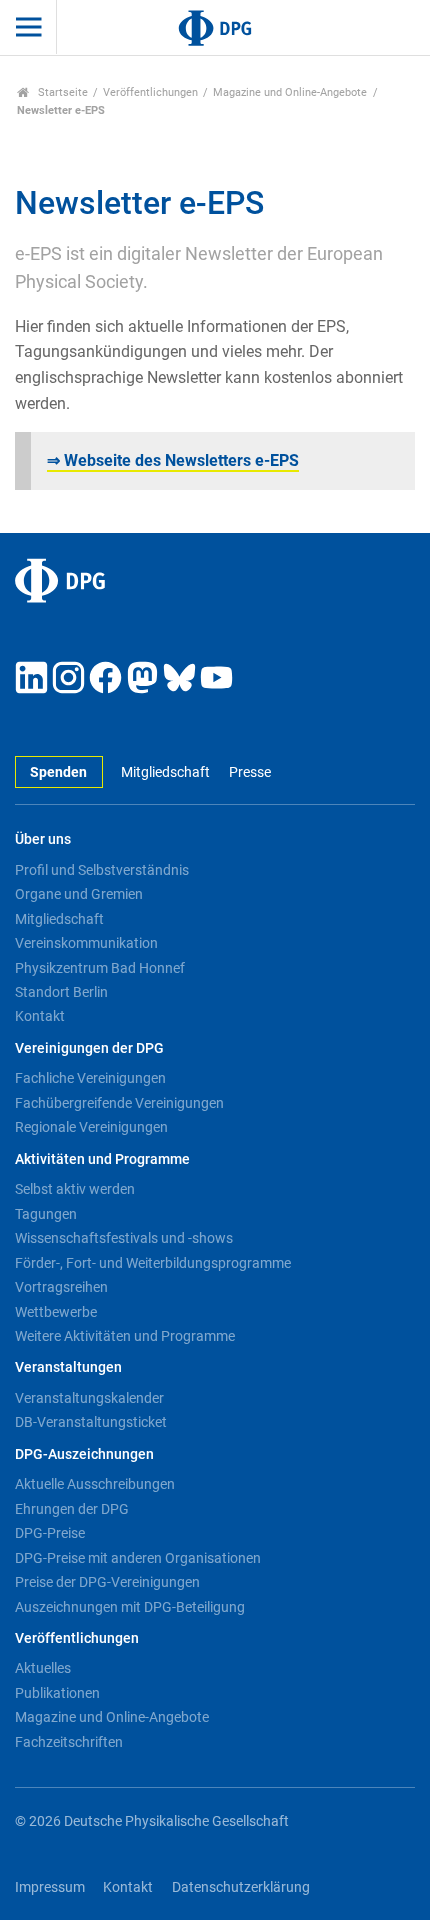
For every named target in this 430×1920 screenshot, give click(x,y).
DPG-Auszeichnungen (84, 1454)
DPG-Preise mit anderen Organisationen (138, 1558)
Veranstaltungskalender (89, 1398)
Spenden (58, 772)
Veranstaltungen (68, 1367)
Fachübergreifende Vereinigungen (119, 1103)
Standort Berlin (61, 992)
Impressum (50, 1887)
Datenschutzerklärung (241, 1887)
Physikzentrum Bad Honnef (100, 968)
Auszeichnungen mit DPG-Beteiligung (130, 1607)
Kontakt (40, 1016)
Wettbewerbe (56, 1312)
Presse (249, 772)
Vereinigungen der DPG (89, 1048)
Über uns (43, 839)
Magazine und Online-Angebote (290, 92)
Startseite (61, 92)
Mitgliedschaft (165, 772)
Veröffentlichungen (150, 92)
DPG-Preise (50, 1533)
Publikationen (57, 1693)
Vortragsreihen (61, 1287)
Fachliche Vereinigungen (90, 1078)
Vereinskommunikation (86, 943)
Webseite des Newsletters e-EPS (173, 460)
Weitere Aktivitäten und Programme (125, 1336)
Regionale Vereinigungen (91, 1127)
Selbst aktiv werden (75, 1189)
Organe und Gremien (79, 894)
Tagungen (46, 1214)
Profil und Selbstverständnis (102, 870)
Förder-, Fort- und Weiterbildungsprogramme (153, 1263)
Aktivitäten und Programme (102, 1159)
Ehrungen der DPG (72, 1509)
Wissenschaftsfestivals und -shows (124, 1238)
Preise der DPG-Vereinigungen (107, 1582)
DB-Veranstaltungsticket (91, 1422)
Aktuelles (43, 1668)
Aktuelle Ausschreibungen (95, 1484)
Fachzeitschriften (69, 1742)
